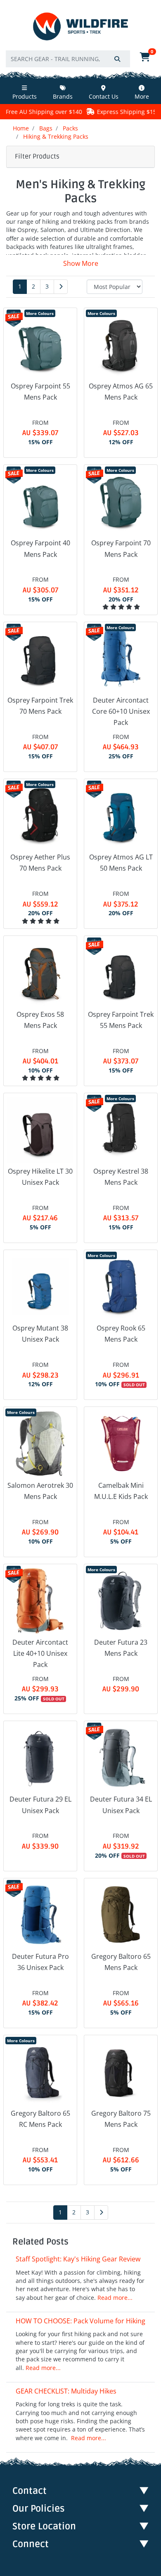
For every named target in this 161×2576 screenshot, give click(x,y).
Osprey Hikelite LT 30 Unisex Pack (40, 1177)
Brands (63, 96)
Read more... (115, 2298)
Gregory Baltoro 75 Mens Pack (121, 2119)
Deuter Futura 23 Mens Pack (121, 1648)
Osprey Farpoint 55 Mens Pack (40, 392)
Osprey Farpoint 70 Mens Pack (121, 548)
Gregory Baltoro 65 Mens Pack (121, 1962)
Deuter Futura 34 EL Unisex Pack (121, 1805)
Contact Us (104, 96)
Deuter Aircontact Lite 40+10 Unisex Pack (40, 1653)
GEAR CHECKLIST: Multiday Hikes (66, 2391)
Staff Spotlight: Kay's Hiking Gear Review (78, 2259)
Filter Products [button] (37, 156)
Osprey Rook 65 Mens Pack (121, 1334)
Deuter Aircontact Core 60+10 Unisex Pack (121, 711)
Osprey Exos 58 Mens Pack (40, 1020)
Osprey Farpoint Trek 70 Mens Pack (40, 706)
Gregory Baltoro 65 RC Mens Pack (40, 2119)
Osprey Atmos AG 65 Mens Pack (121, 392)
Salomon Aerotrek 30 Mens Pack (40, 1491)
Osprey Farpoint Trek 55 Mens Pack (121, 1020)
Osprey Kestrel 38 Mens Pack (121, 1177)
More (142, 96)
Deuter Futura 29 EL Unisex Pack (40, 1805)
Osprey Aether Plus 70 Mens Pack (40, 863)
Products (25, 96)
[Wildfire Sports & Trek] (80, 27)
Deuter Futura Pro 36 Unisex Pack (40, 1962)
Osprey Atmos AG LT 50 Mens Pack (121, 863)
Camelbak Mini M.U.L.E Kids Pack (121, 1491)
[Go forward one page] (61, 287)
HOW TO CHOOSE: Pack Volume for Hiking (80, 2321)
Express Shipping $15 (95, 112)
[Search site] (117, 59)
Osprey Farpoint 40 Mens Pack (40, 548)
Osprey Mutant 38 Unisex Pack (40, 1334)
